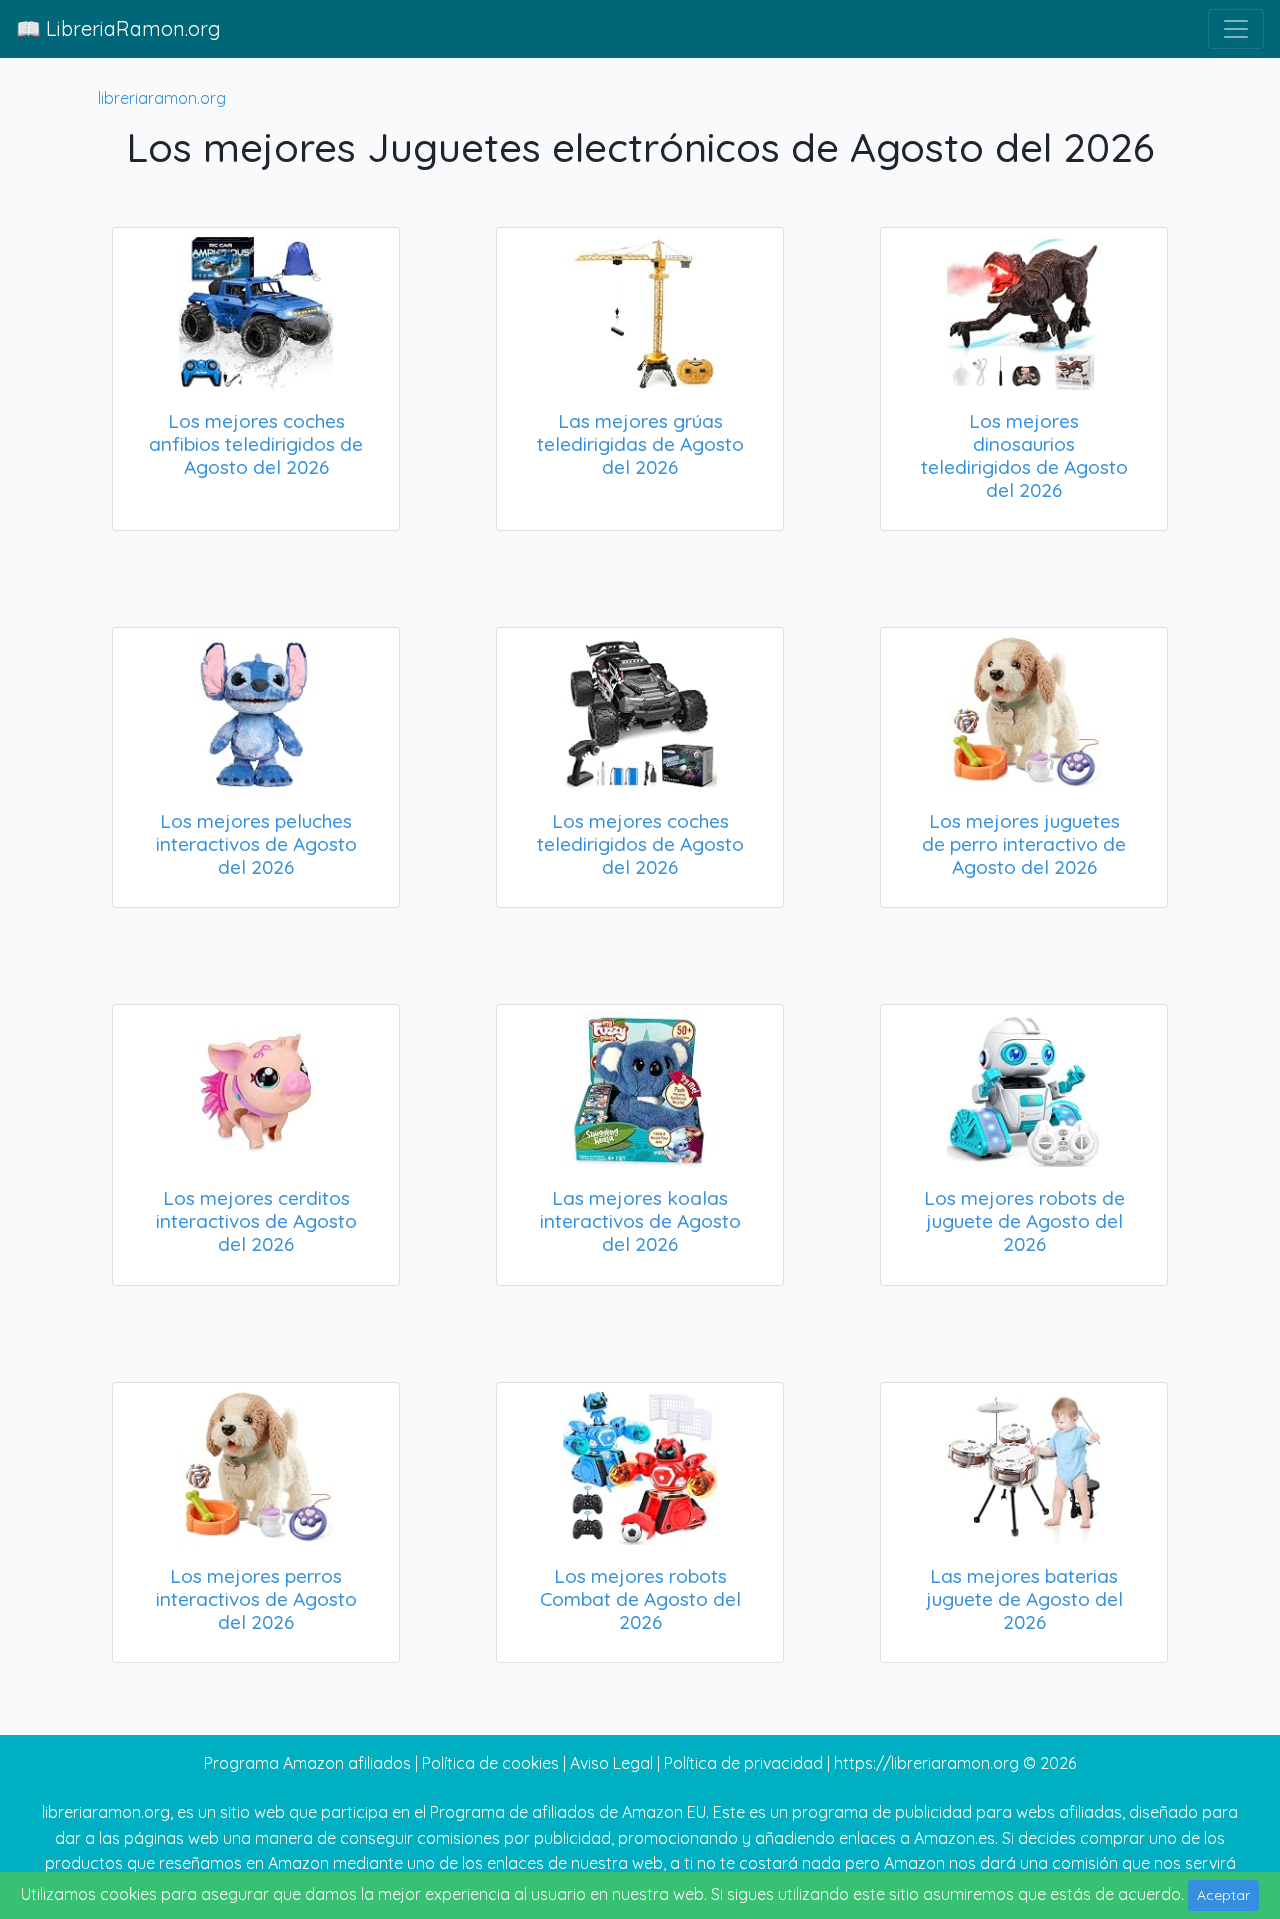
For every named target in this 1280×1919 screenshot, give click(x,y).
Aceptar (1223, 1895)
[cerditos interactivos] (256, 1086)
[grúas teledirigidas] (640, 309)
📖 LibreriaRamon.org (118, 28)
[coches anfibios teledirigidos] (256, 309)
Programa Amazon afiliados (307, 1763)
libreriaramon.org (162, 98)
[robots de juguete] (1024, 1086)
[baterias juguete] (1024, 1464)
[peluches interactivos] (256, 709)
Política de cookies (490, 1763)
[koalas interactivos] (640, 1086)
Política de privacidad (743, 1763)
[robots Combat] (640, 1464)
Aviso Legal (611, 1763)
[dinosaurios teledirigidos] (1024, 309)
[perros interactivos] (256, 1464)
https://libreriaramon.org (926, 1763)
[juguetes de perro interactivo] (1024, 709)
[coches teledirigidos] (640, 709)
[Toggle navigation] (1236, 29)
